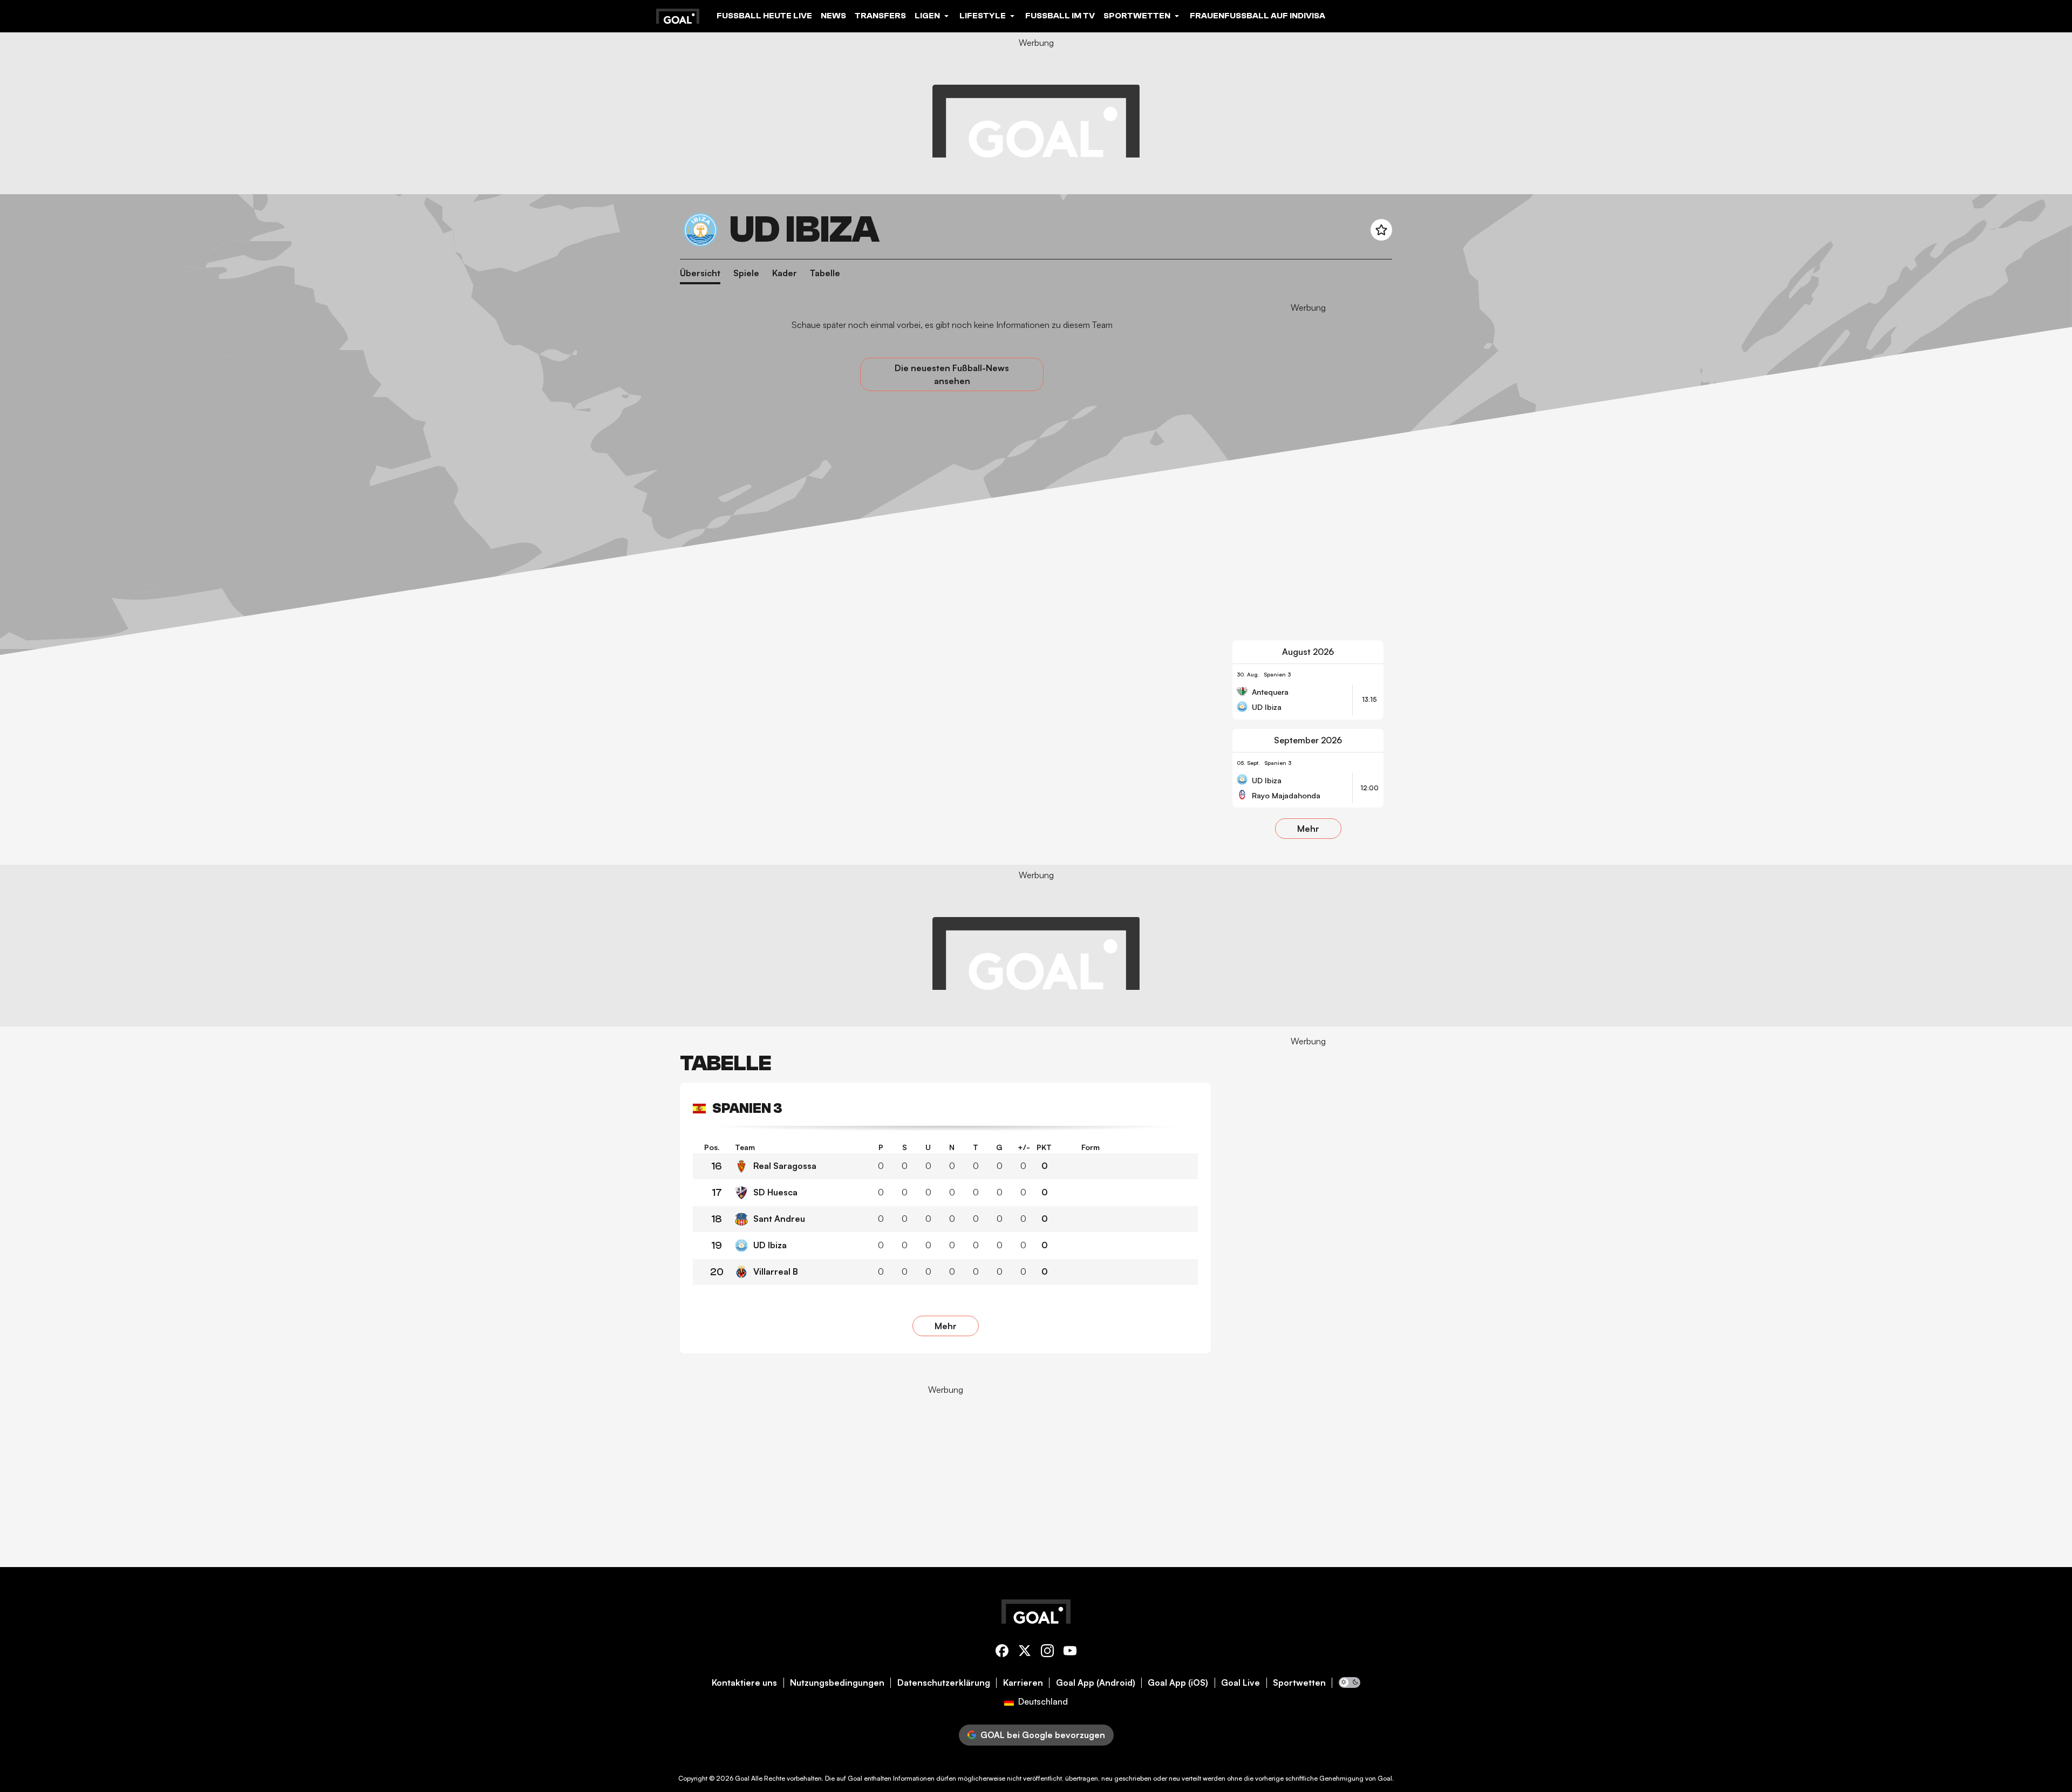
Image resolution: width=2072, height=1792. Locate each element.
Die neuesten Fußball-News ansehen (952, 374)
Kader (785, 273)
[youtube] (1070, 1653)
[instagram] (1047, 1653)
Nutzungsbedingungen (837, 1683)
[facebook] (1002, 1653)
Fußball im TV (1060, 16)
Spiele (746, 273)
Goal (742, 1778)
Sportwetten (1299, 1683)
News (833, 16)
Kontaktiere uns (744, 1683)
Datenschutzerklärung (944, 1683)
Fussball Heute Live (764, 16)
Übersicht (700, 273)
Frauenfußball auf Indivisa (1257, 16)
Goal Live (1241, 1683)
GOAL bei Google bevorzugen (1043, 1735)
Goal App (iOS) (1178, 1683)
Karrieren (1023, 1683)
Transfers (880, 16)
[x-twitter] (1025, 1653)
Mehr (1308, 829)
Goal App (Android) (1096, 1683)
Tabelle (825, 273)
